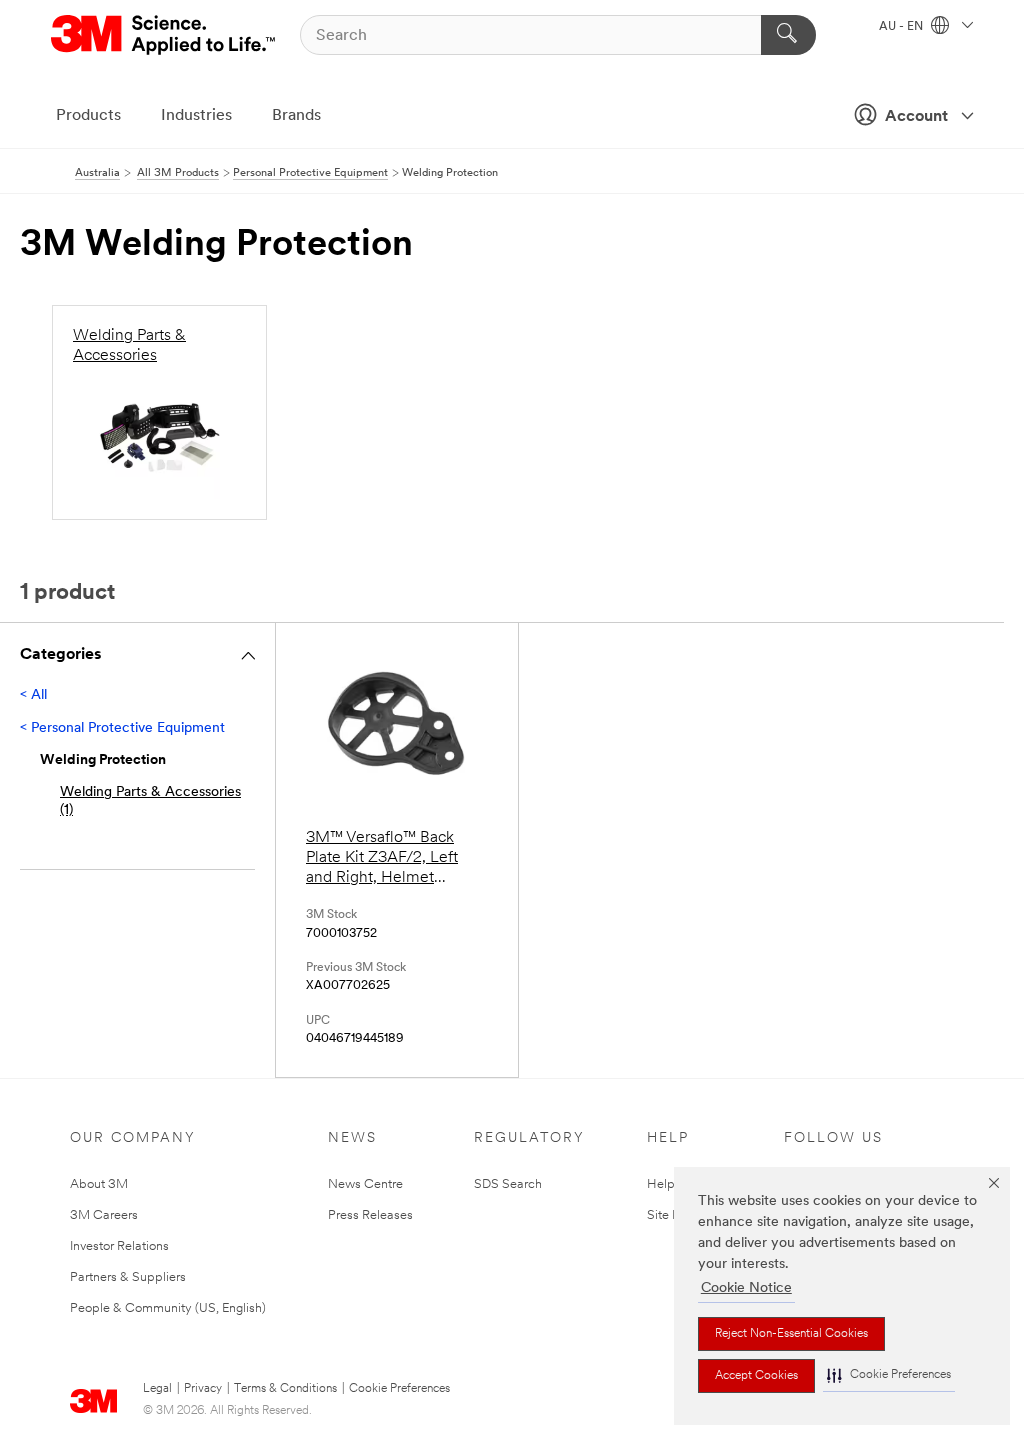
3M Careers (104, 1215)
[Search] (788, 35)
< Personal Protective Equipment (122, 728)
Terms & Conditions (285, 1389)
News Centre (365, 1184)
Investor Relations (119, 1246)
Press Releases (370, 1215)
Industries (196, 116)
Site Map (673, 1215)
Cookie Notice (746, 1288)
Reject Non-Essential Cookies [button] (791, 1334)
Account (916, 117)
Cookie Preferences (399, 1389)
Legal (157, 1389)
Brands (296, 116)
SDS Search (508, 1184)
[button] (889, 1375)
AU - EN (902, 27)
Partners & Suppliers (128, 1277)
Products (88, 116)
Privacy (203, 1389)
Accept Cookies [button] (756, 1376)
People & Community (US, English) (168, 1308)
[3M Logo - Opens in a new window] (164, 35)
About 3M (99, 1184)
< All (33, 695)
